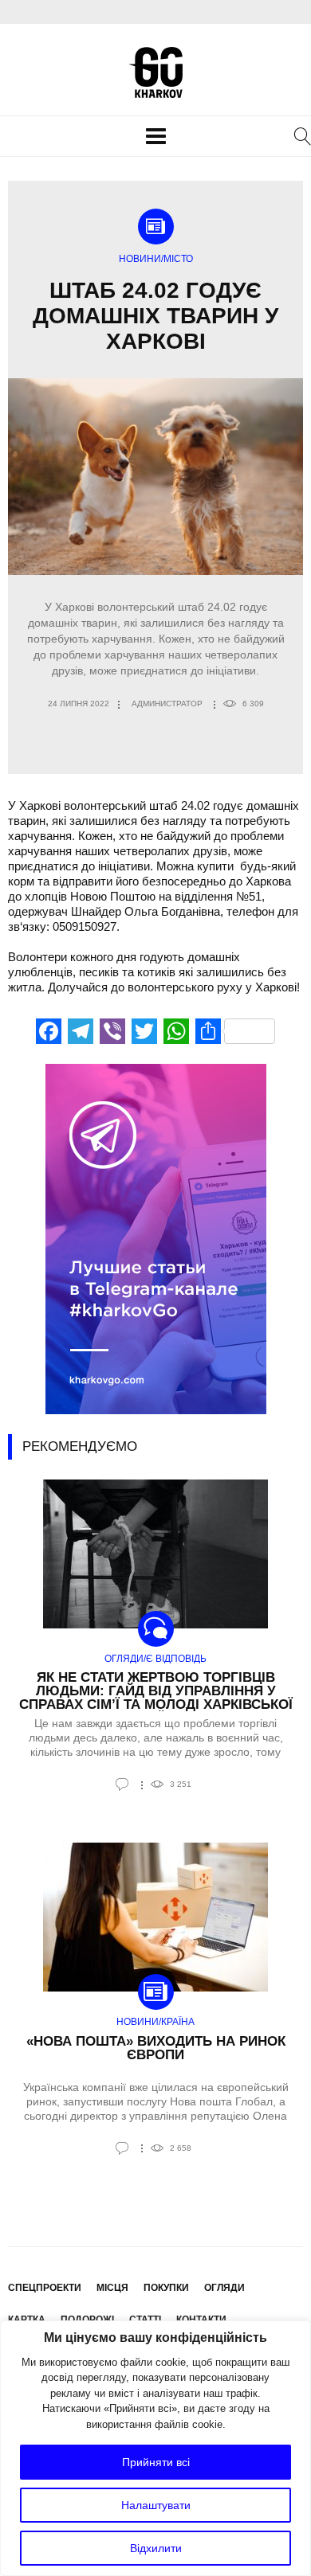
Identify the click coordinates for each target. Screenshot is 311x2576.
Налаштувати (156, 2505)
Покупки (166, 2288)
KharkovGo (155, 72)
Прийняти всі (156, 2462)
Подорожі (87, 2320)
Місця (112, 2288)
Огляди (224, 2288)
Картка (27, 2320)
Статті (145, 2320)
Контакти (201, 2320)
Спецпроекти (45, 2288)
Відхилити (156, 2548)
